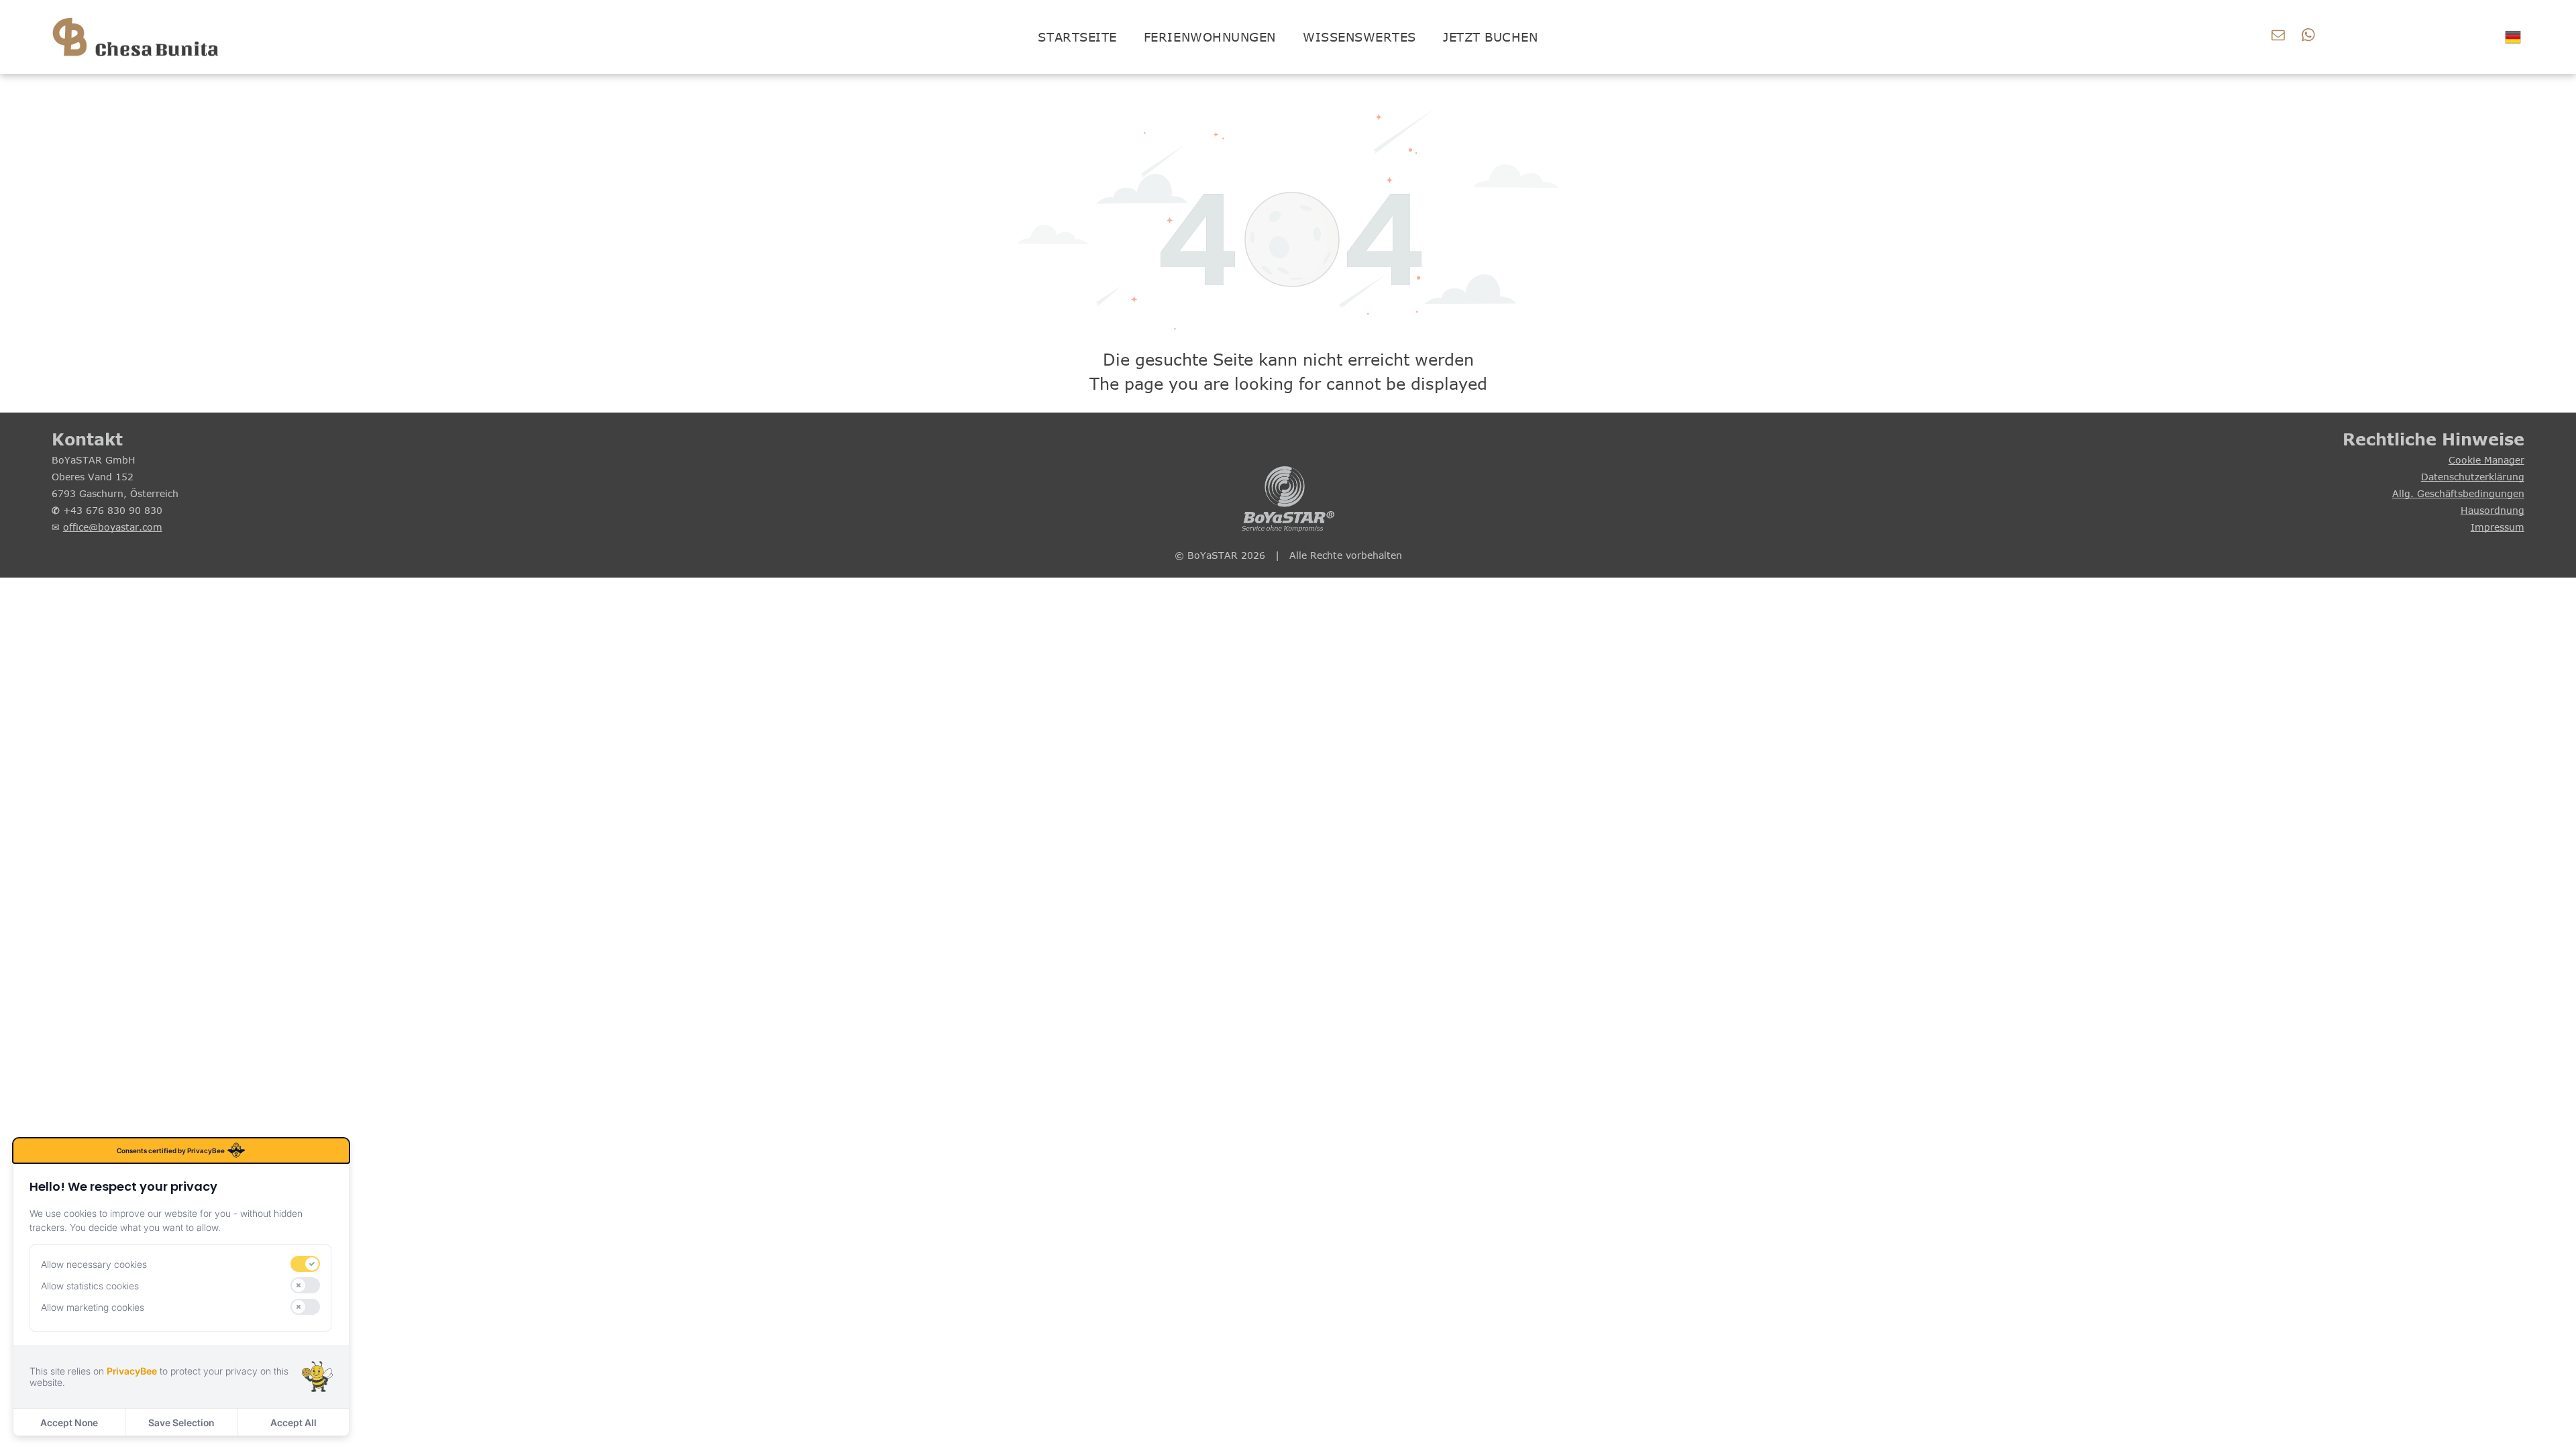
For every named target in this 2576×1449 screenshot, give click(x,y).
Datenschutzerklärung (2473, 477)
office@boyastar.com (113, 527)
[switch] (305, 1264)
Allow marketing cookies (93, 1307)
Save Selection (181, 1423)
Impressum (2498, 527)
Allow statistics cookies (90, 1286)
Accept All (293, 1423)
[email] (2278, 37)
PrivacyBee (132, 1371)
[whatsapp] (2308, 37)
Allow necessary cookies (94, 1264)
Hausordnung (2492, 510)
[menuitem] (1077, 37)
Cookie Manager (2486, 460)
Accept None (69, 1423)
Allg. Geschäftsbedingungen (2458, 493)
